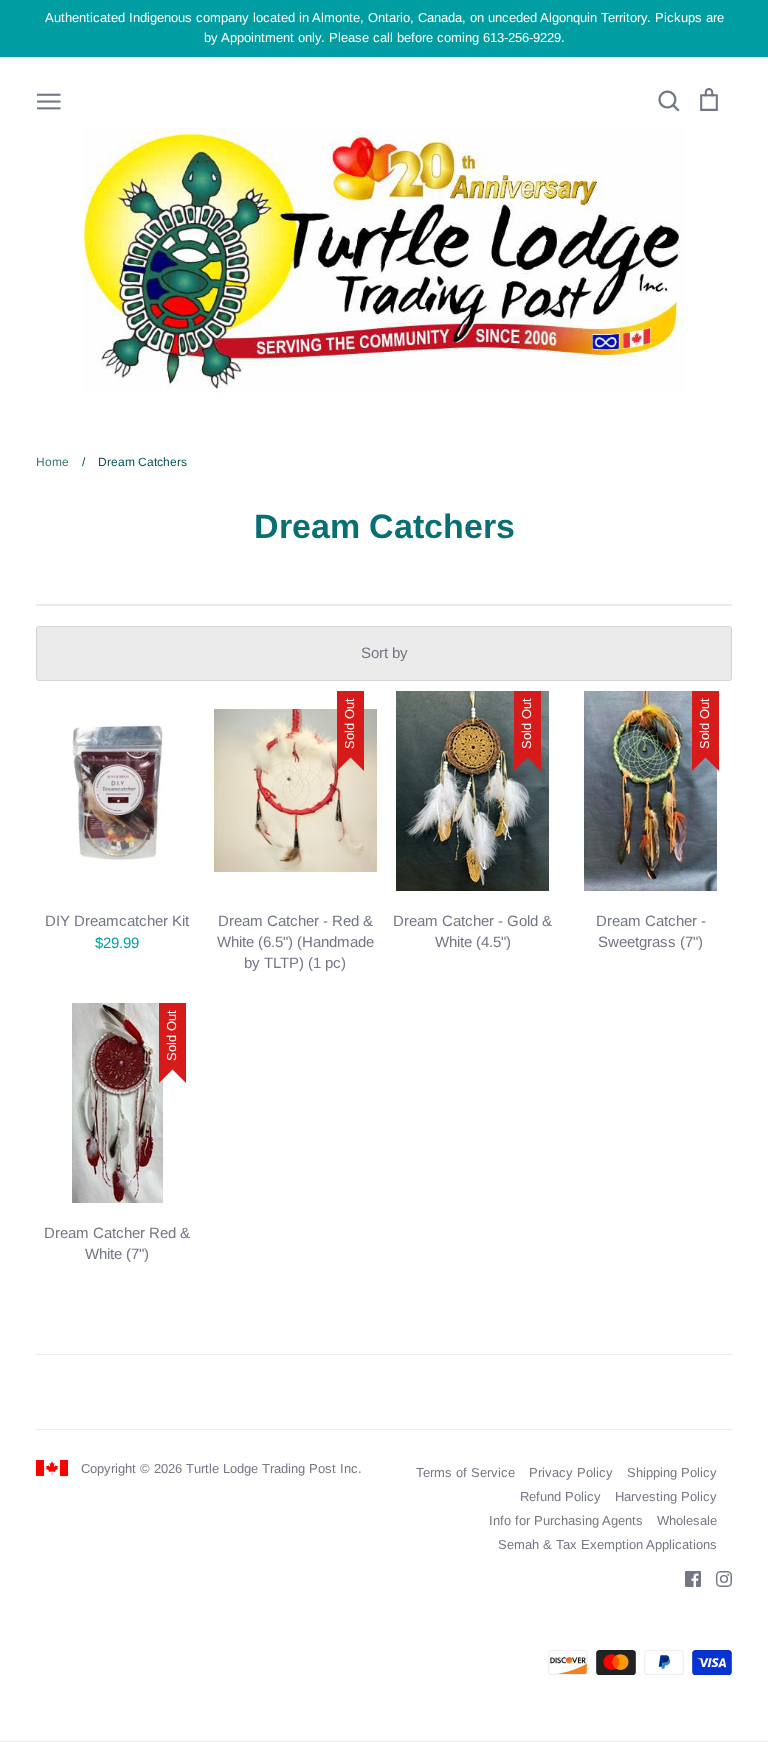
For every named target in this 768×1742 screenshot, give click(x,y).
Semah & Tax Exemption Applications (607, 1544)
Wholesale (687, 1520)
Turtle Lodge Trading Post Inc (272, 1468)
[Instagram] (716, 1577)
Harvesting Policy (666, 1496)
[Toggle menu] (49, 100)
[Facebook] (685, 1577)
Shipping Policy (672, 1472)
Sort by (384, 652)
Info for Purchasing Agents (566, 1520)
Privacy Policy (571, 1472)
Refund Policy (560, 1496)
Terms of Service (465, 1472)
